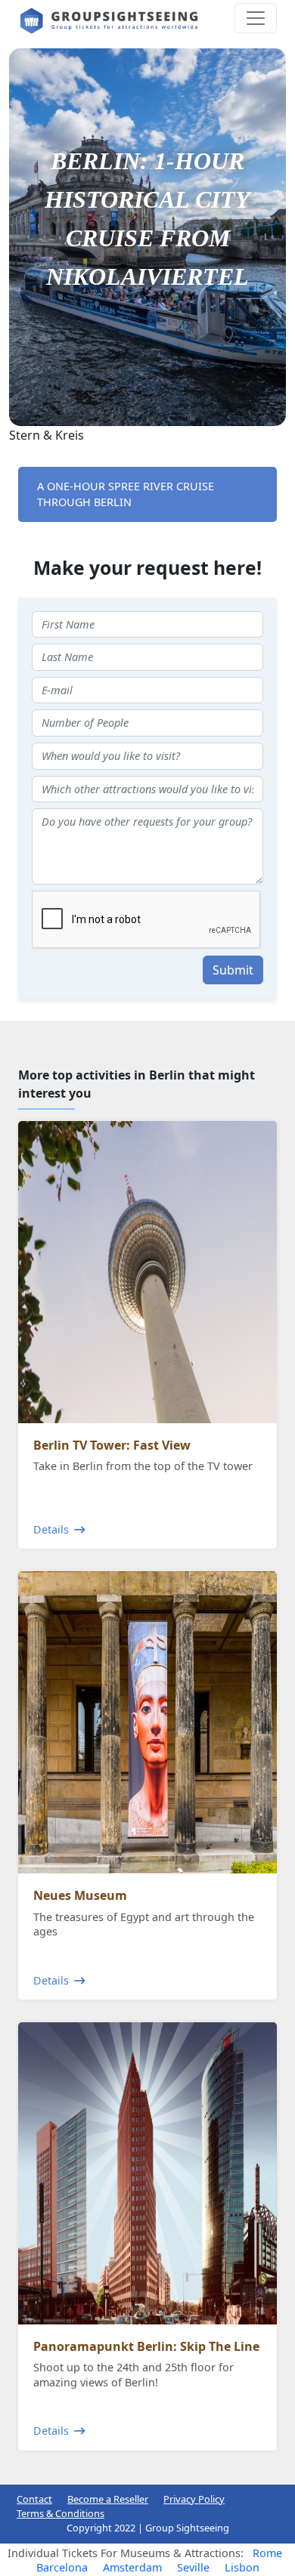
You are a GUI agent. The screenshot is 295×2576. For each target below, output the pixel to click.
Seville (193, 2567)
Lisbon (242, 2567)
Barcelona (62, 2567)
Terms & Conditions (61, 2513)
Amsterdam (132, 2567)
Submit (233, 970)
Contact (34, 2499)
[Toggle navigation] (256, 18)
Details (51, 1529)
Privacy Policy (194, 2499)
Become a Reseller (108, 2499)
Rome (267, 2553)
